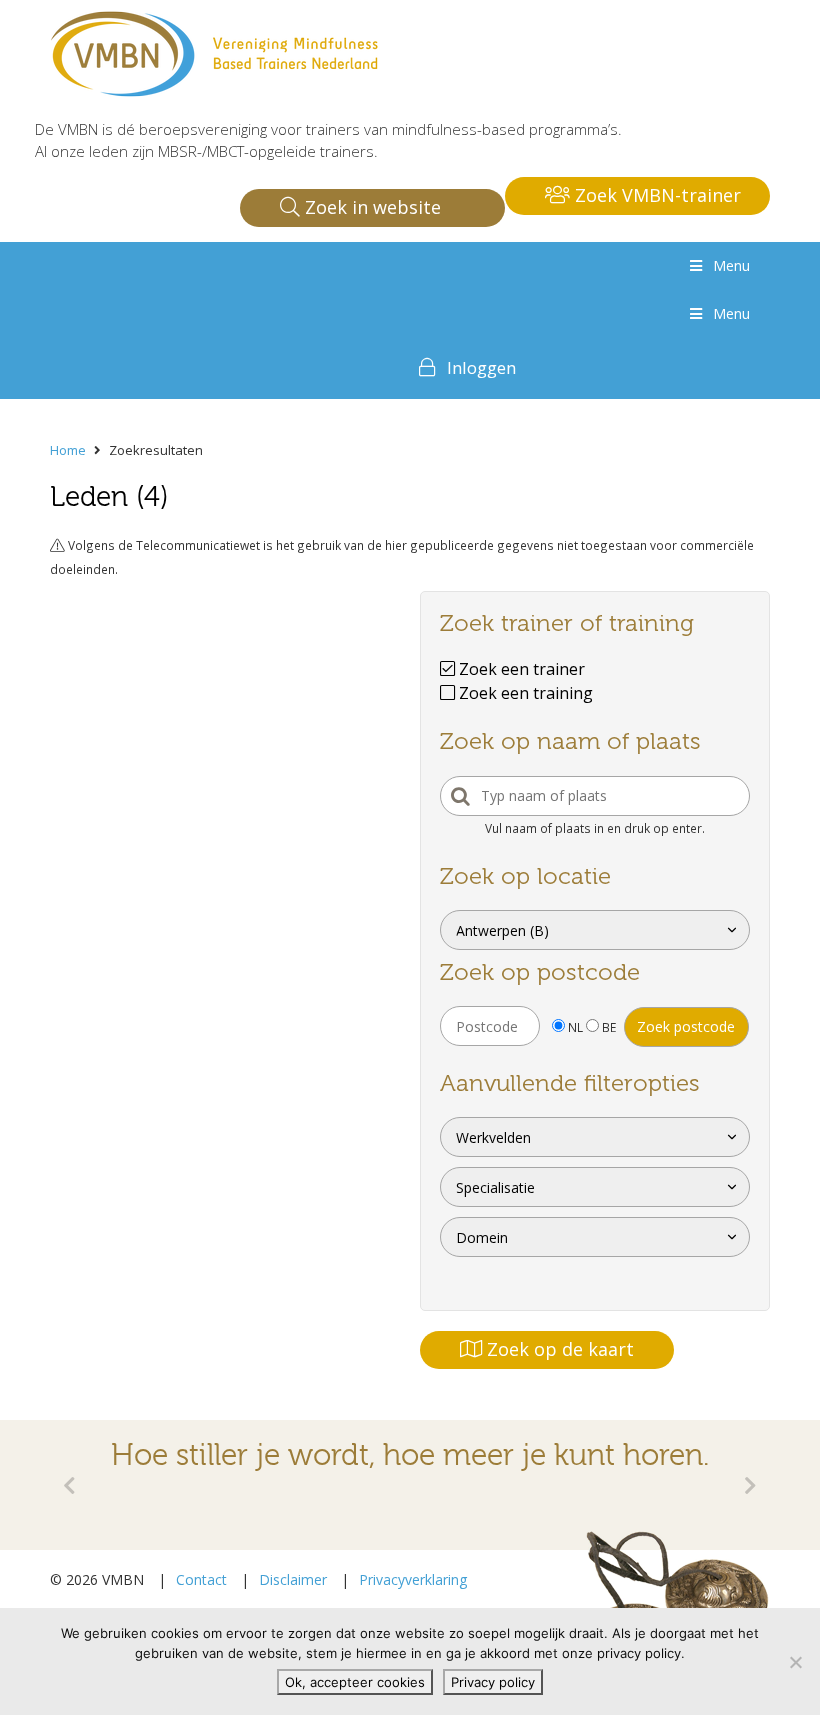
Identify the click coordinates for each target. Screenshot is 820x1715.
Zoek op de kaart (558, 1349)
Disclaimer (293, 1579)
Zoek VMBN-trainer (655, 195)
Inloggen (481, 367)
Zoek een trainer (520, 669)
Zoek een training (524, 693)
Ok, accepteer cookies (355, 1682)
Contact (201, 1579)
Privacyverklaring (413, 1579)
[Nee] (795, 1662)
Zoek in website (370, 207)
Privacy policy (493, 1682)
